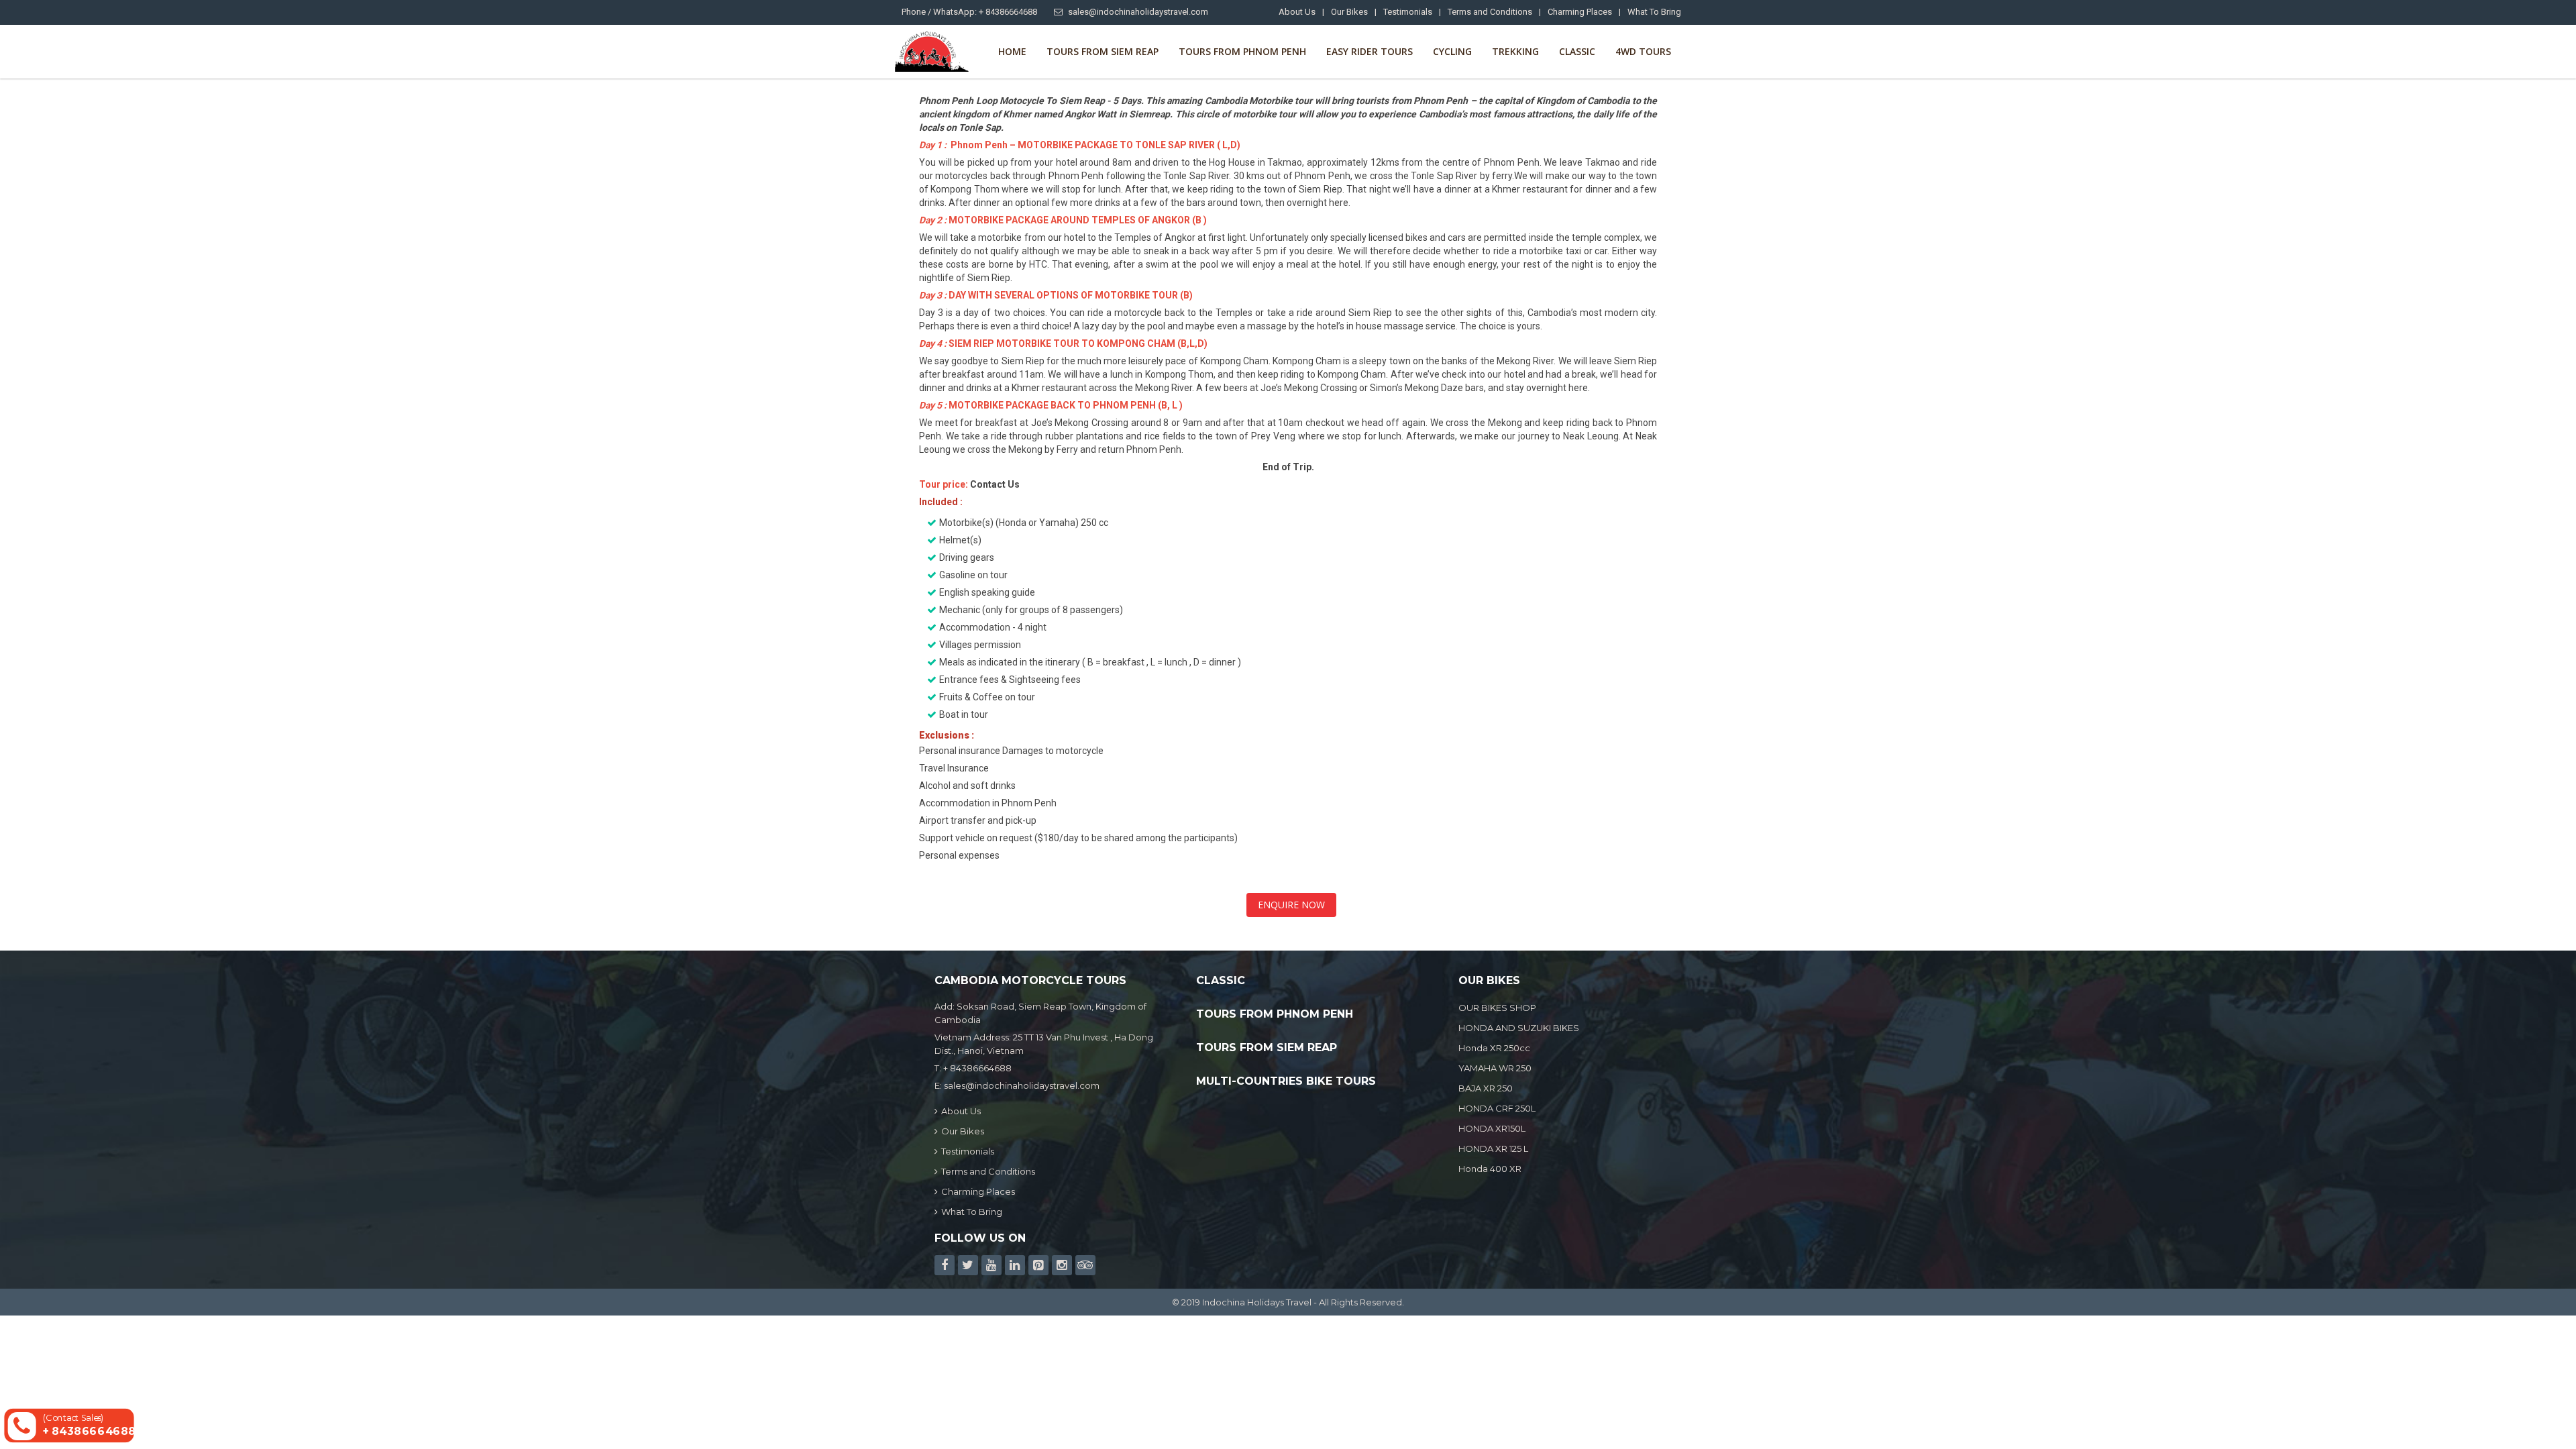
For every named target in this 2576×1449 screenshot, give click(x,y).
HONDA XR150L (1492, 1128)
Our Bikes (1349, 12)
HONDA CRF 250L (1497, 1108)
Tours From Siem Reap (1103, 51)
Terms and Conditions (1490, 12)
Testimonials (1408, 12)
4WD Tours (1643, 51)
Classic (1577, 51)
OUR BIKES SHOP (1497, 1008)
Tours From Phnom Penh (1242, 51)
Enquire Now (1291, 905)
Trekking (1515, 51)
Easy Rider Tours (1370, 51)
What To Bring (1654, 12)
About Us (1297, 12)
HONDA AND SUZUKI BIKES (1519, 1028)
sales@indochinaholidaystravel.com (1138, 12)
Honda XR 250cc (1494, 1048)
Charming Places (1580, 12)
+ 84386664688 (977, 1068)
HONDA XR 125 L (1493, 1148)
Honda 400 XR (1490, 1169)
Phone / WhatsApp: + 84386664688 (969, 12)
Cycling (1452, 51)
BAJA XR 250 (1486, 1088)
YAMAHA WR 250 (1495, 1068)
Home (1012, 51)
